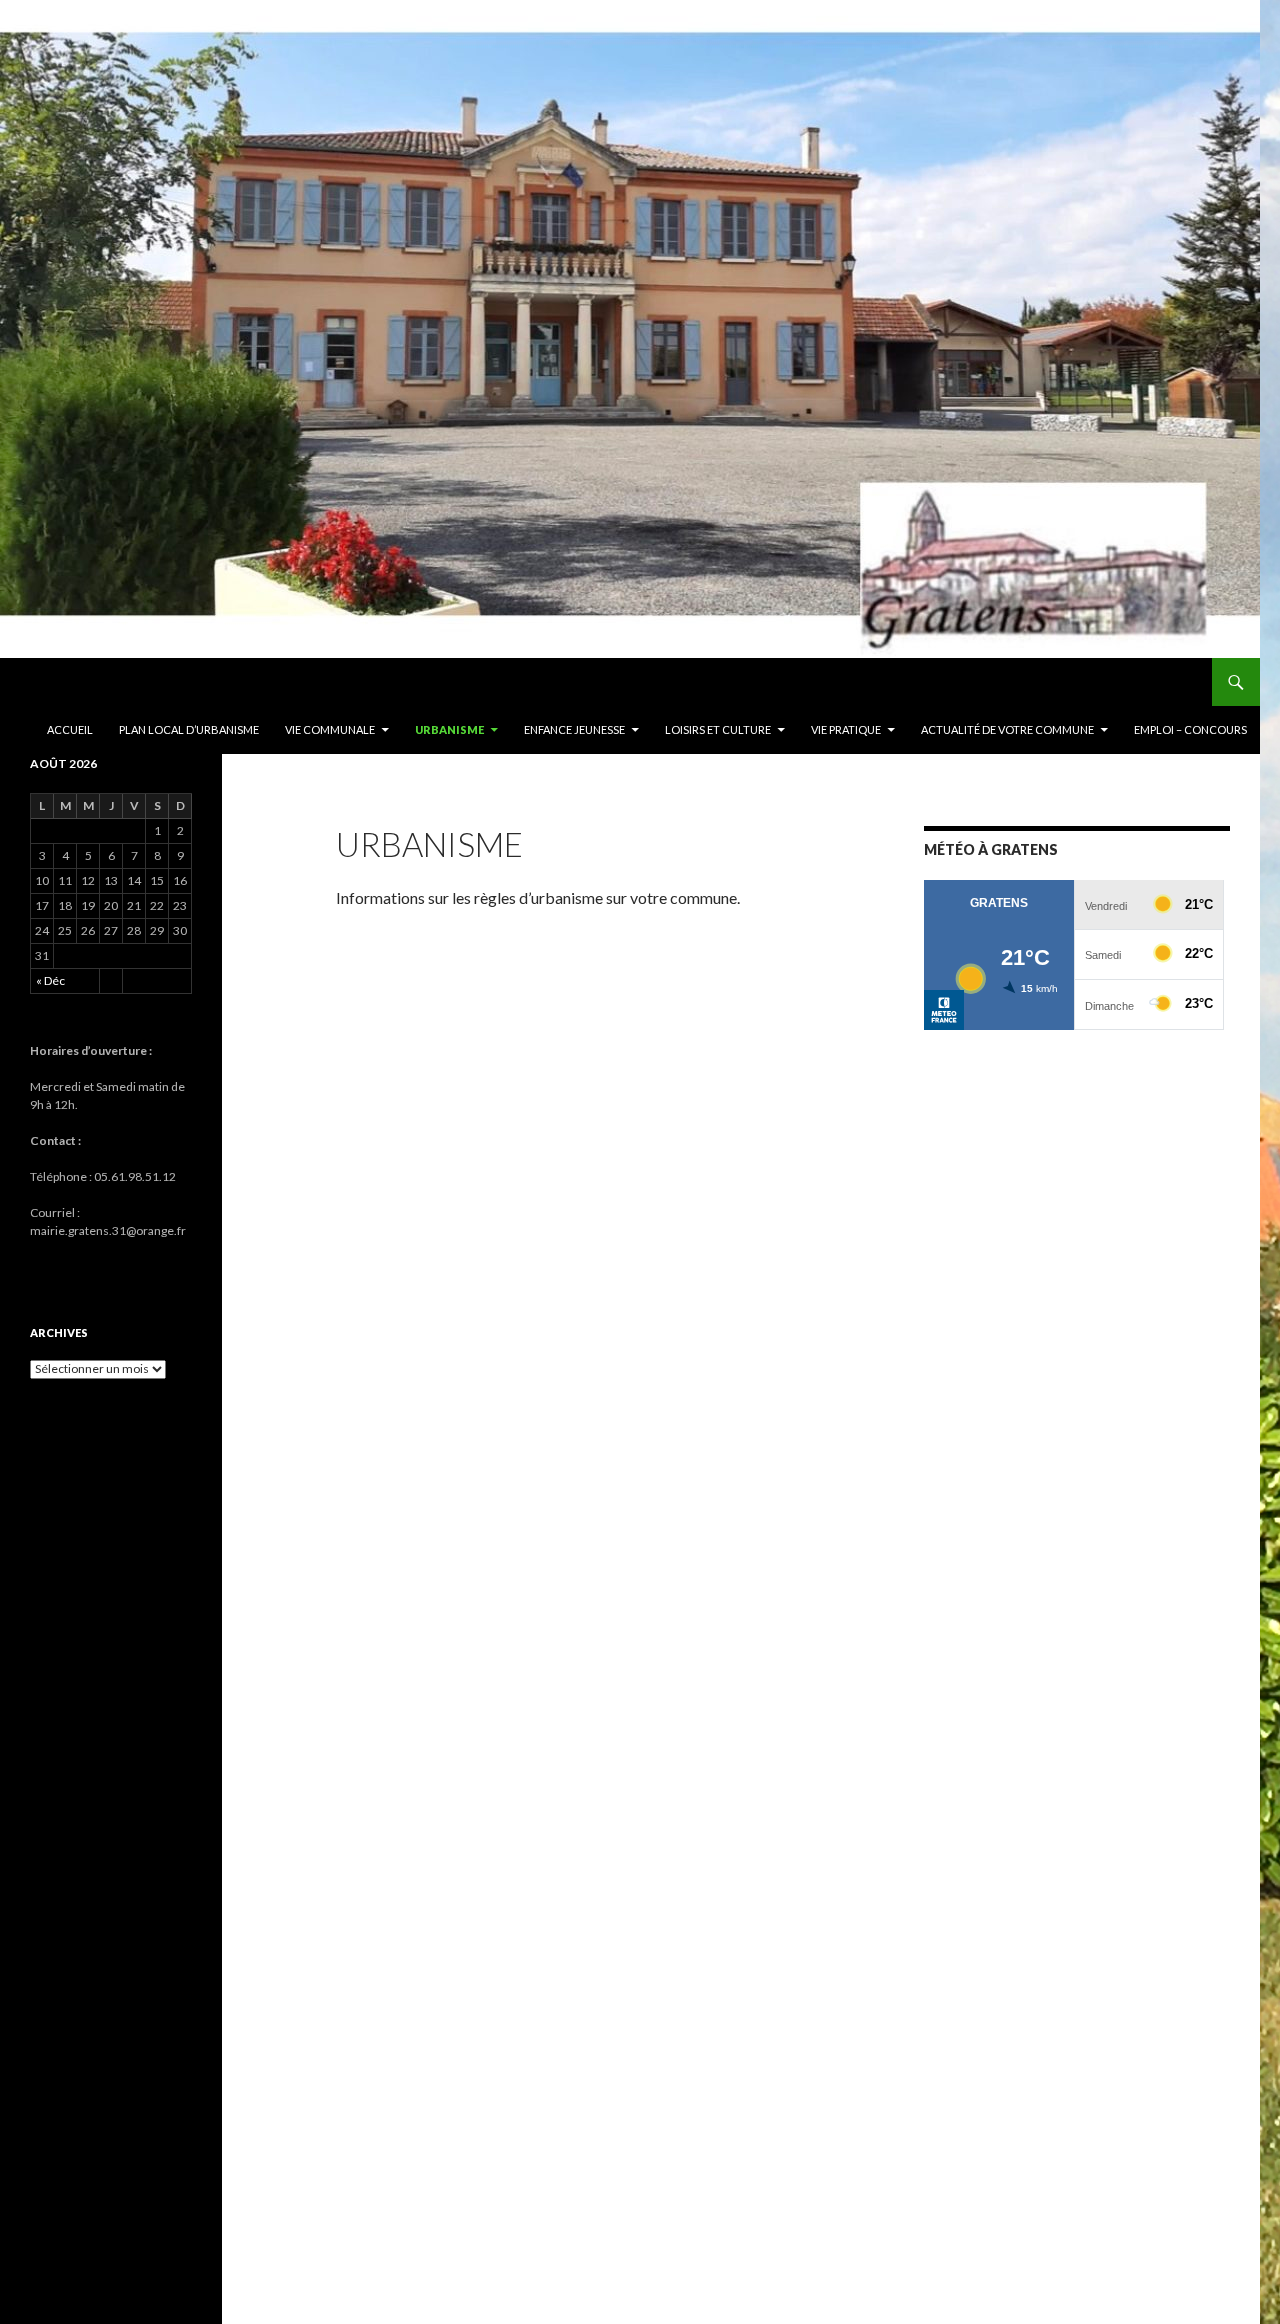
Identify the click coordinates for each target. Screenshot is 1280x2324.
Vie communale (330, 729)
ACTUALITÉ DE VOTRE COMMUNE (1007, 729)
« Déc (50, 980)
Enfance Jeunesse (574, 729)
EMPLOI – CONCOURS (1190, 729)
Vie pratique (846, 729)
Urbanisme (449, 729)
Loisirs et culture (718, 729)
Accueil (70, 729)
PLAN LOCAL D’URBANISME (189, 729)
